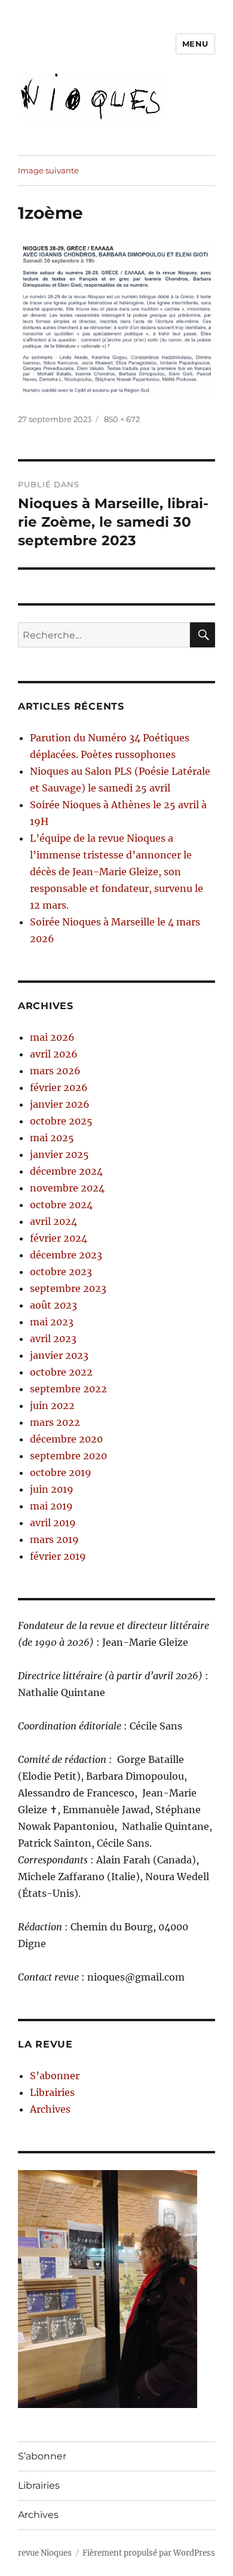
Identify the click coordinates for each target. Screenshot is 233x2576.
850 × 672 (122, 419)
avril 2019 (53, 1523)
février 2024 (59, 1238)
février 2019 (58, 1556)
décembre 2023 (66, 1255)
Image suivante (48, 170)
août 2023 (53, 1305)
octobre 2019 (61, 1472)
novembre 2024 (67, 1188)
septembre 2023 (68, 1288)
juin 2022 (52, 1405)
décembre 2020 (66, 1439)
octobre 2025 (61, 1121)
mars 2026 (55, 1071)
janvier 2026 (60, 1104)
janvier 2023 (59, 1355)
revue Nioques (45, 2553)
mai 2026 (52, 1037)
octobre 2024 (61, 1205)
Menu (195, 44)
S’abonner (55, 2076)
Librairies (52, 2092)
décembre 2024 (66, 1171)
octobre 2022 (61, 1372)
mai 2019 (51, 1506)
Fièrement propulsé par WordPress (149, 2553)
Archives (50, 2109)
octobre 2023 (61, 1272)
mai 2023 (52, 1322)
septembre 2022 (68, 1389)
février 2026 (59, 1087)
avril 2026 (54, 1054)
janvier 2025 (59, 1154)
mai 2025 (52, 1138)
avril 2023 (53, 1339)
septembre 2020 (68, 1456)
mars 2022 (55, 1422)
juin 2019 (52, 1489)
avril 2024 (53, 1221)
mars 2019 (54, 1539)
